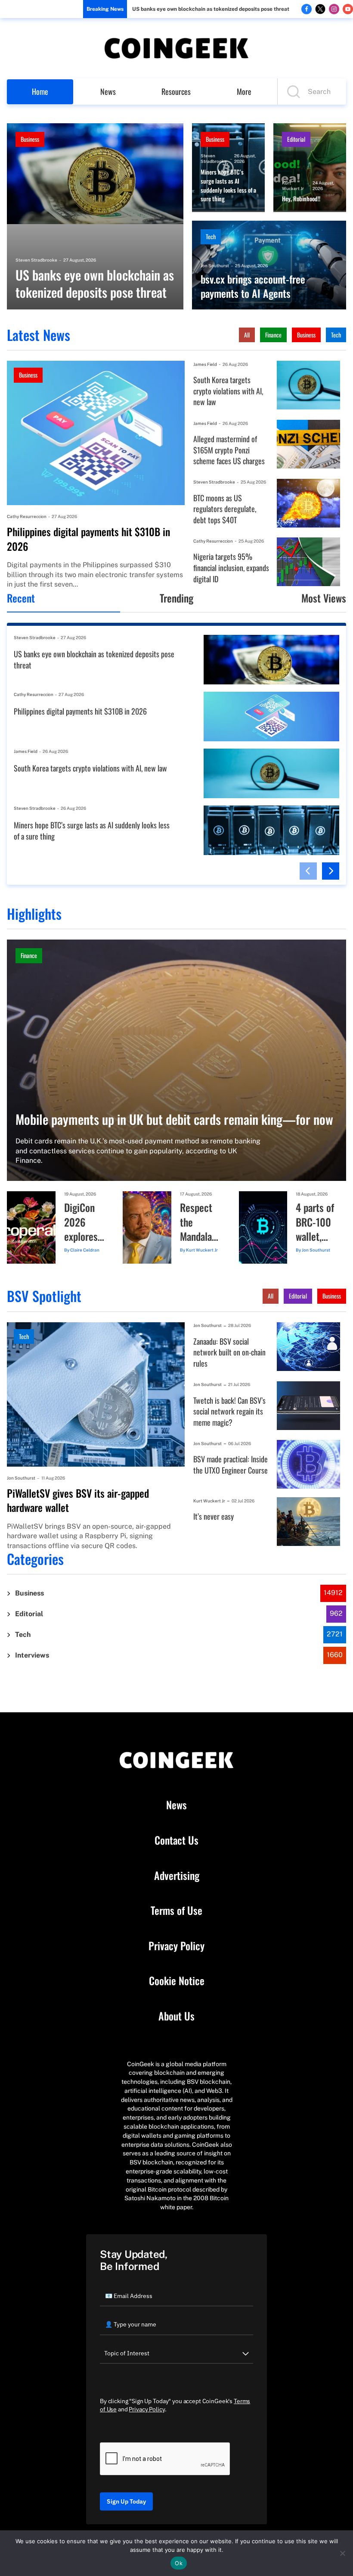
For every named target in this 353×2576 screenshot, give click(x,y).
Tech (211, 236)
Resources (176, 91)
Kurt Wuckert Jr (293, 186)
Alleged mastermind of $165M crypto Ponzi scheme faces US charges (229, 450)
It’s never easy (214, 1516)
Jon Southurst (215, 265)
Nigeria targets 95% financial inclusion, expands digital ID (231, 568)
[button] (308, 871)
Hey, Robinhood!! (301, 199)
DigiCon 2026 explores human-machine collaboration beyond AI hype (85, 1222)
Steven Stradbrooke (36, 260)
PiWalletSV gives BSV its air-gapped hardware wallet (78, 1500)
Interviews (32, 1655)
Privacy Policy (176, 1946)
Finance (273, 335)
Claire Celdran (85, 1250)
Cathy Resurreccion (27, 516)
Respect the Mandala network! (197, 1222)
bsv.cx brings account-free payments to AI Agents (253, 286)
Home (40, 91)
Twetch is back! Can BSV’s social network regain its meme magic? (229, 1411)
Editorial (296, 139)
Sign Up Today (126, 2501)
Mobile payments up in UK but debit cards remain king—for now (174, 1119)
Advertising (177, 1876)
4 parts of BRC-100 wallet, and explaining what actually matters (316, 1222)
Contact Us (176, 1840)
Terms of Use (176, 1911)
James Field (205, 364)
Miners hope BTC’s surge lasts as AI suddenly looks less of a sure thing (228, 185)
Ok (179, 2563)
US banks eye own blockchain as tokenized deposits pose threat (211, 9)
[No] (342, 2553)
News (108, 91)
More (244, 91)
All (247, 335)
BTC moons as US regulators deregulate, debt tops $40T (225, 509)
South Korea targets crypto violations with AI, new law (228, 391)
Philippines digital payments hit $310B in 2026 (88, 539)
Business (30, 139)
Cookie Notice (177, 1981)
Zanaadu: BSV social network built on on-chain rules (229, 1352)
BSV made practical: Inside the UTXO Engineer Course (231, 1465)
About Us (176, 2016)
